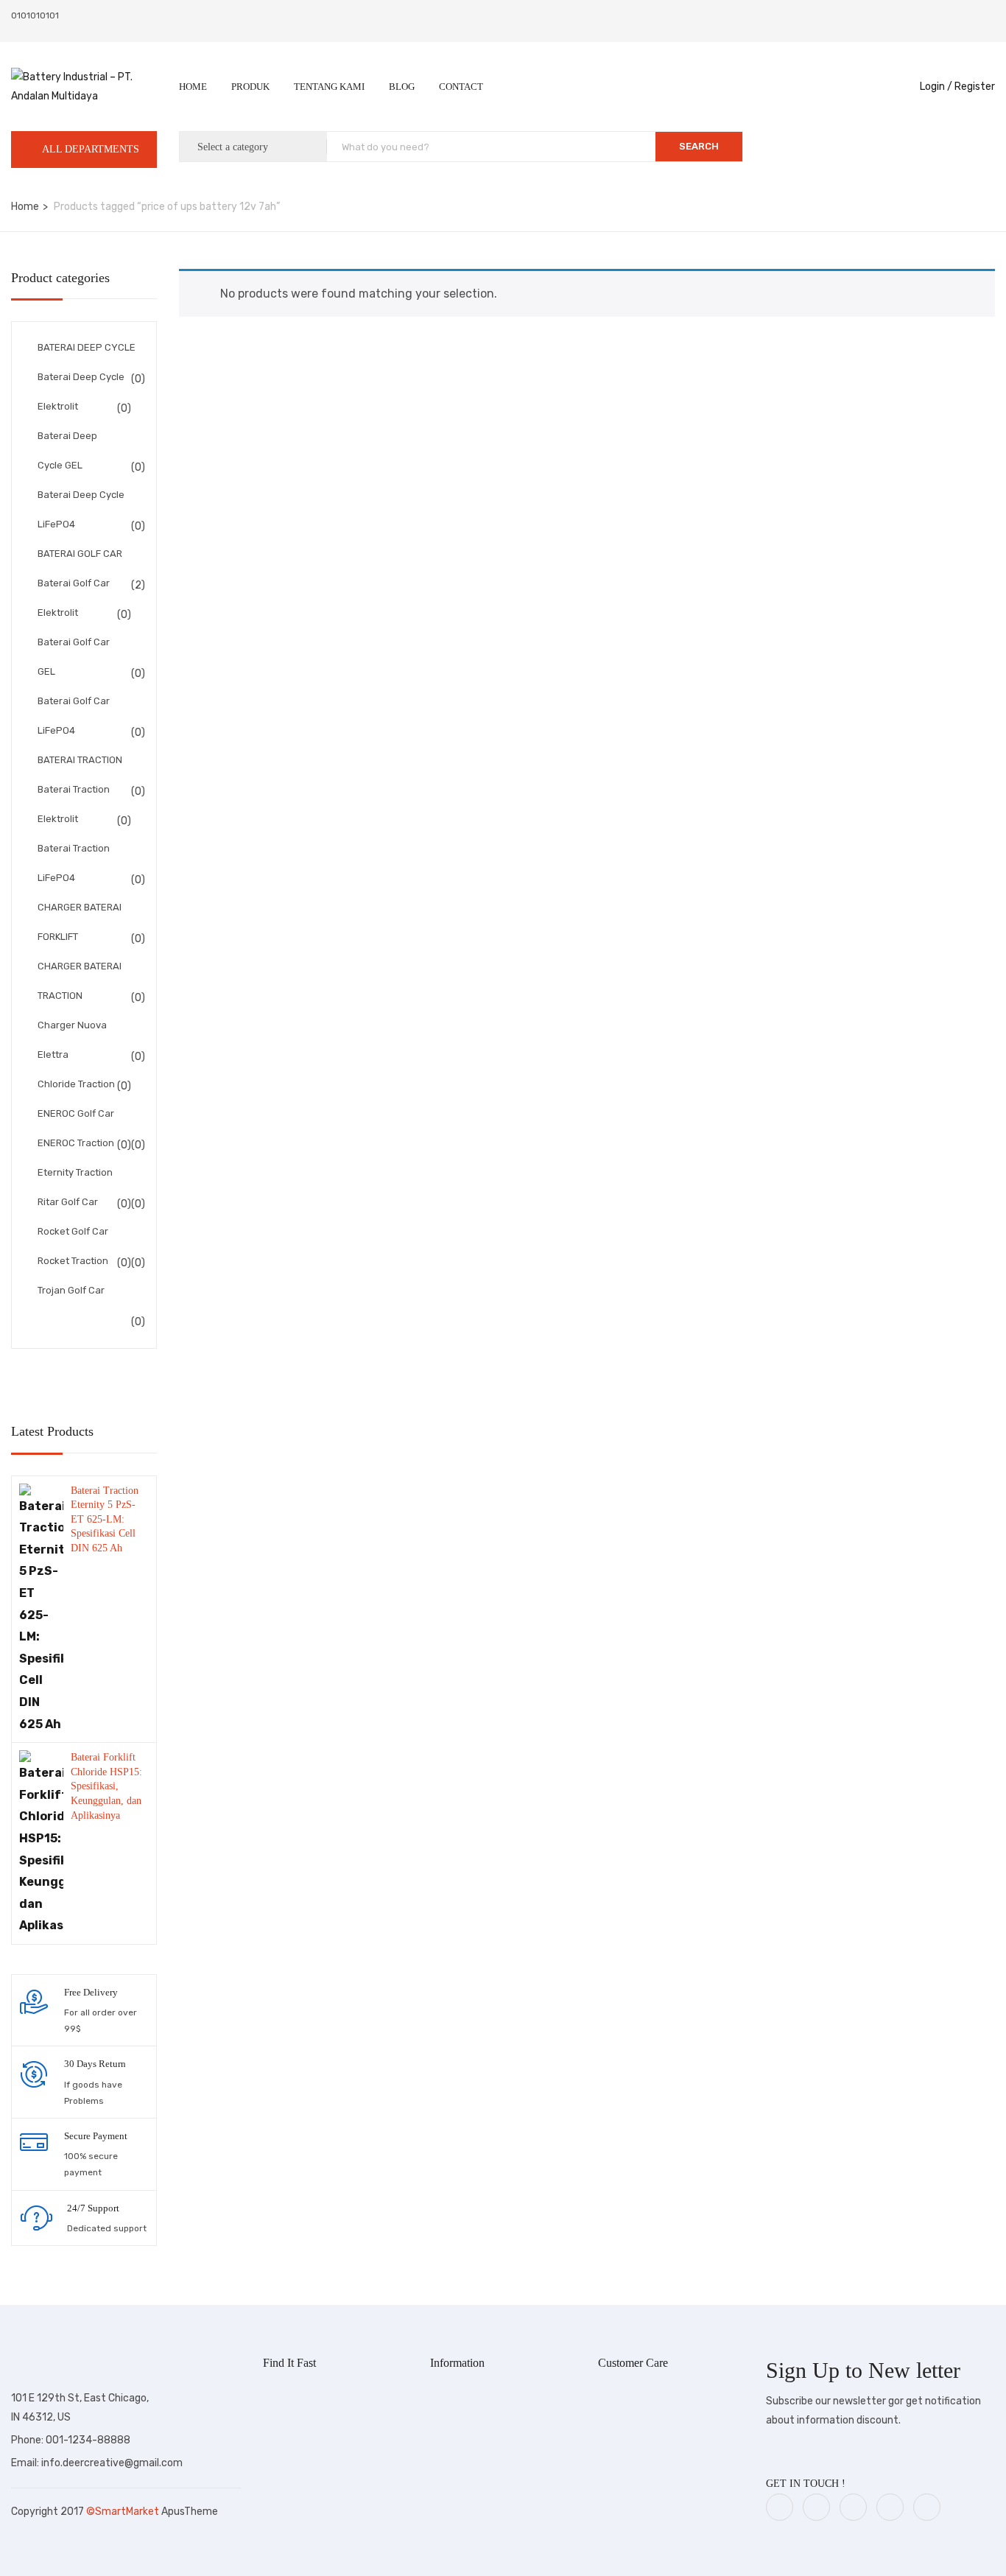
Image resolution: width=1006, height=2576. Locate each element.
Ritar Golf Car (68, 1202)
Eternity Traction (75, 1172)
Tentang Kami (329, 87)
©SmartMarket (124, 2512)
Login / (936, 87)
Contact (461, 87)
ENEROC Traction (76, 1143)
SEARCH (699, 146)
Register (975, 87)
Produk (250, 87)
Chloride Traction (76, 1084)
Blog (402, 87)
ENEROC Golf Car (76, 1113)
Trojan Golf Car (71, 1290)
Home (193, 87)
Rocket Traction (73, 1261)
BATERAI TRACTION (80, 760)
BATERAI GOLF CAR (80, 554)
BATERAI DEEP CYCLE (87, 347)
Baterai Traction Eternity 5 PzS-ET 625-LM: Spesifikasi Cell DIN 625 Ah (105, 1519)
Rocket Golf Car (73, 1231)
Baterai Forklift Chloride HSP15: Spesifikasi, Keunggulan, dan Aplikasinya (106, 1786)
